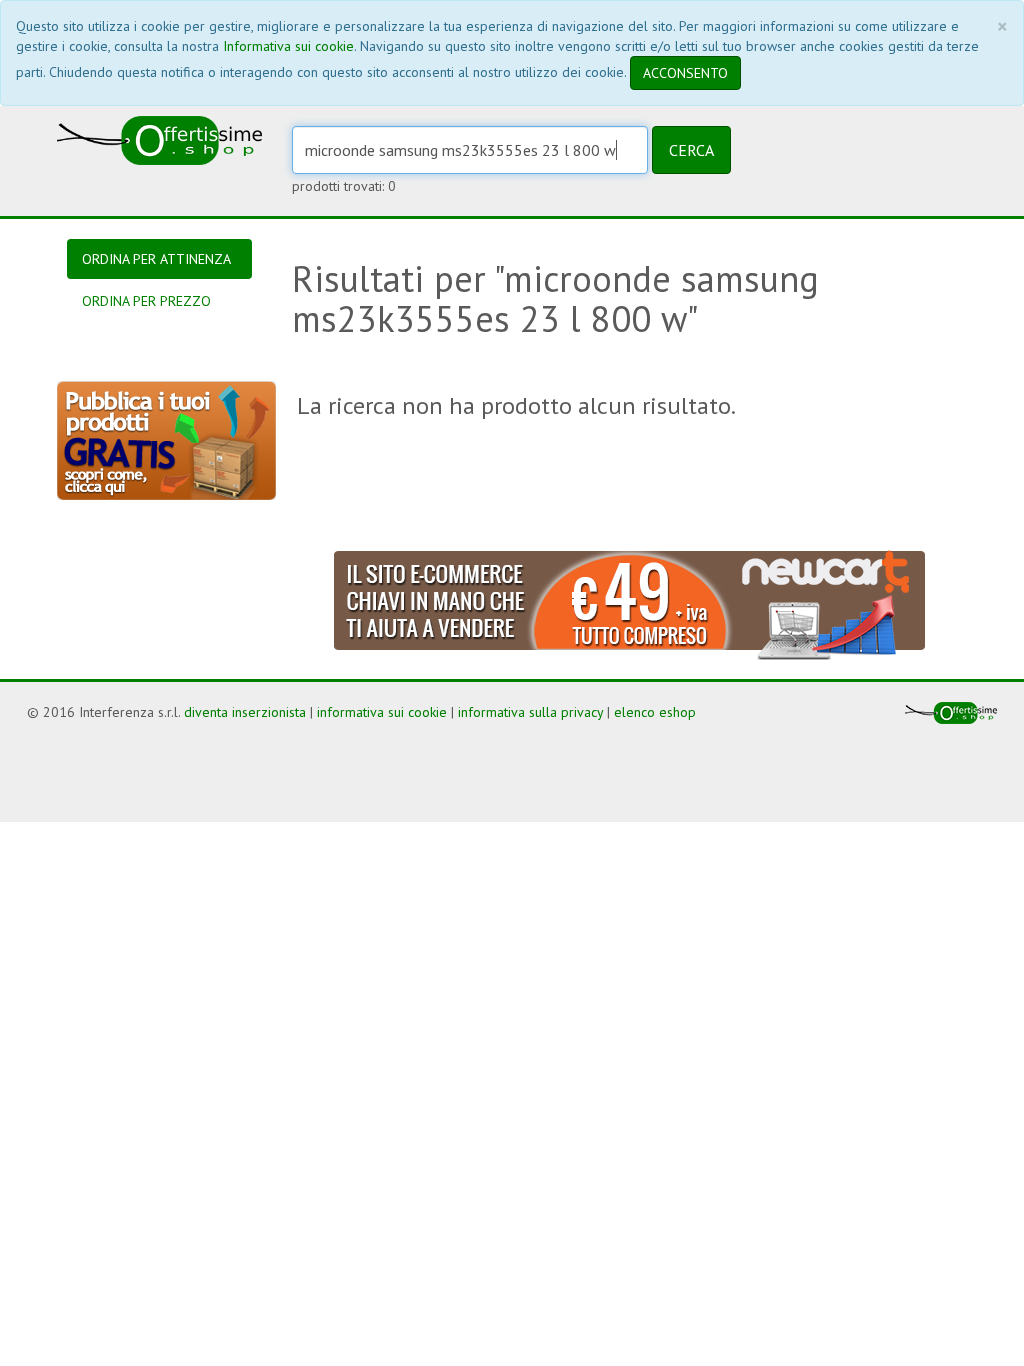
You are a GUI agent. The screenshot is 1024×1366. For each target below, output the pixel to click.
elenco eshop (655, 712)
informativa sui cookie (382, 712)
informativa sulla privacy (530, 712)
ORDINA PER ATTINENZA (156, 259)
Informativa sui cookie (288, 46)
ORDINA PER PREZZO (146, 301)
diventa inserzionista (245, 712)
